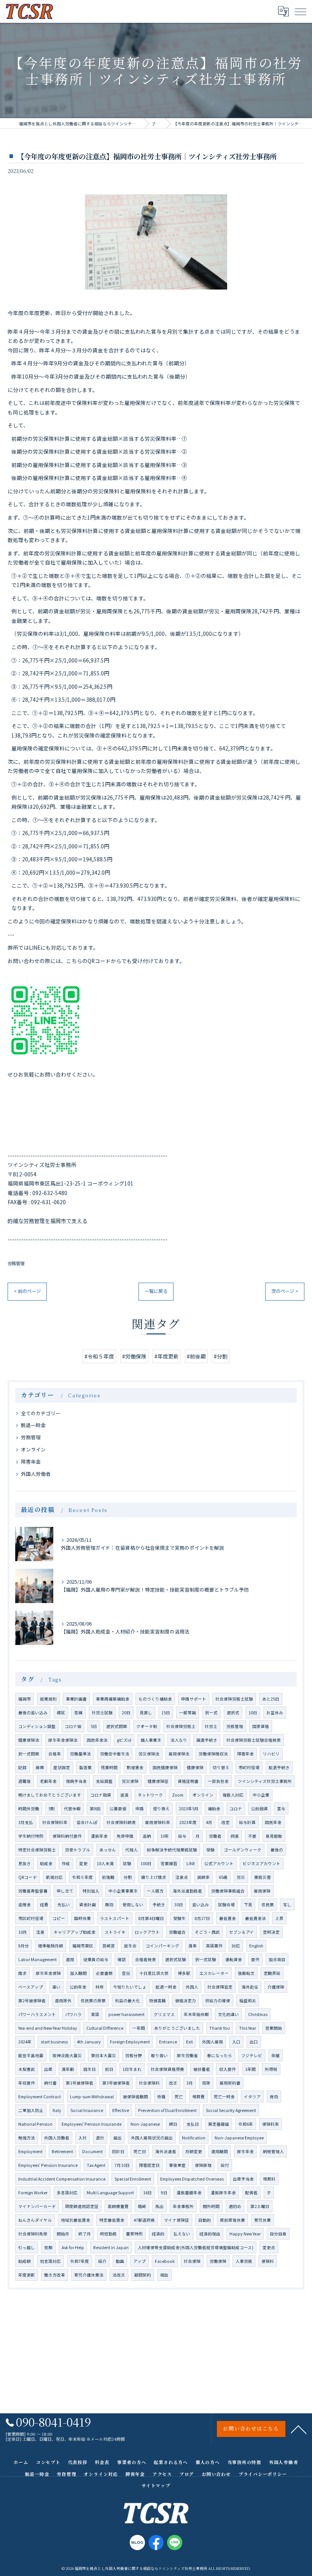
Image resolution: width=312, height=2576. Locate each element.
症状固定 (62, 1767)
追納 (147, 1836)
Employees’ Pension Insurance (48, 2165)
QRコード (28, 1877)
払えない (182, 2234)
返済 (124, 1795)
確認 (122, 1959)
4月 (209, 1822)
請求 (22, 1973)
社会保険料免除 (33, 2234)
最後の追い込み (33, 1713)
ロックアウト (147, 1932)
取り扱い (159, 2055)
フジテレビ (252, 2055)
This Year (248, 2028)
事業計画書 (76, 1699)
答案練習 (169, 1863)
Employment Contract (40, 2097)
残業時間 (109, 1767)
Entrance (168, 2042)
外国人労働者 (36, 1474)
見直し (146, 1713)
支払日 (193, 2124)
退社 (100, 2138)
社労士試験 (102, 1713)
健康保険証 (158, 1781)
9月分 (24, 1946)
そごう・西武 (207, 1932)
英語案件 (214, 1946)
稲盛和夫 (248, 2001)
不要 (252, 1836)
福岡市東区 (83, 1946)
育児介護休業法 (89, 2275)
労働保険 (218, 2261)
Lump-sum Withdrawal (92, 2097)
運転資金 (234, 1959)
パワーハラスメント (37, 2014)
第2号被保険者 (32, 2001)
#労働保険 (134, 1356)
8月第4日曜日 (151, 1918)
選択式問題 (117, 1726)
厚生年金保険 (48, 1973)
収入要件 (228, 2069)
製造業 (85, 1767)
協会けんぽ (87, 1822)
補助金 (214, 1809)
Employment (30, 2151)
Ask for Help (73, 2247)
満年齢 (68, 2069)
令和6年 (246, 2124)
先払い (64, 1905)
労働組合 (177, 1932)
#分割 (221, 1356)
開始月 (63, 2234)
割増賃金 (135, 1767)
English (256, 1946)
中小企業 (261, 1795)
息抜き (25, 1863)
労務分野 (134, 2055)
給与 (182, 1836)
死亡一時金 (224, 2097)
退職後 (25, 1781)
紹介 (102, 2261)
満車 (193, 1946)
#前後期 (196, 1356)
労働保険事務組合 (228, 1891)
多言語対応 (67, 2193)
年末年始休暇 (196, 2014)
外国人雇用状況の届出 (152, 2138)
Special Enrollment (133, 2179)
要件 (255, 1959)
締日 (173, 2124)
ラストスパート (115, 1918)
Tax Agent (96, 2165)
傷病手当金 (76, 1781)
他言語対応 (50, 2261)
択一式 (211, 1713)
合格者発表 (146, 1959)
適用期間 (220, 2151)
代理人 (131, 1850)
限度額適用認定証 (82, 2206)
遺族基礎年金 (189, 2193)
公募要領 (118, 1809)
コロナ (236, 1809)
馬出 (159, 2206)
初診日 (118, 2151)
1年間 (250, 2069)
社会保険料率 (55, 1822)
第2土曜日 (260, 2206)
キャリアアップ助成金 (75, 1932)
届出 (118, 2138)
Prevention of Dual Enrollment (167, 2110)
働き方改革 (55, 2275)
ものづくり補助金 (155, 1699)
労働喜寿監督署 (33, 1891)
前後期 (108, 1877)
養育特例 (134, 2234)
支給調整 (104, 1781)
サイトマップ (156, 2485)
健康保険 (195, 1767)
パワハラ (73, 2014)
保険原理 (203, 2165)
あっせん (108, 1850)
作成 (66, 1863)
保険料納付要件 (67, 1836)
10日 (253, 1713)
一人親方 (155, 1891)
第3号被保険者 (116, 2083)
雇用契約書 (230, 2083)
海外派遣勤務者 (187, 1891)
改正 (173, 2083)
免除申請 (125, 1836)
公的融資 (259, 1809)
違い (56, 1987)
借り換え (161, 1809)
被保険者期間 (135, 2097)
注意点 (182, 1877)
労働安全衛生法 (115, 1754)
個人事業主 (151, 1740)
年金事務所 (183, 2206)
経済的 (158, 2234)
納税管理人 (273, 2151)
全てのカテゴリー (41, 1413)
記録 (22, 1767)
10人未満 (105, 1863)
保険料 (268, 2261)
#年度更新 (167, 1356)
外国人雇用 (213, 2042)
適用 (70, 1959)
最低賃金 (228, 1918)
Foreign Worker (33, 2193)
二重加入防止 (31, 2110)
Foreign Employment (130, 2042)
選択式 (233, 1713)
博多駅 (184, 1973)
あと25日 (271, 1699)
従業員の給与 (96, 1959)
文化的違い (228, 2014)
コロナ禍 (73, 1726)
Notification (194, 2138)
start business (54, 2042)
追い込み (201, 1905)
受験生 (179, 1918)
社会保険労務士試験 (234, 1699)
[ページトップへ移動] (299, 2429)
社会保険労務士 (181, 1726)
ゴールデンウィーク (243, 1850)
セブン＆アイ (241, 1932)
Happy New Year (245, 2234)
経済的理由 (210, 2234)
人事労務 (244, 2261)
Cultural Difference (105, 2028)
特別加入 (91, 1891)
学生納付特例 (31, 1836)
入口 (236, 2042)
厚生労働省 (187, 2055)
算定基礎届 (219, 2124)
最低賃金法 (255, 1918)
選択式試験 (176, 1959)
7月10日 (122, 2165)
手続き (159, 1905)
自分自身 (278, 2234)
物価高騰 (158, 2001)
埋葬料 (269, 2179)
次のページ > (285, 1291)
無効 (109, 1905)
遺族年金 (99, 1836)
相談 (164, 2275)
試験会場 (226, 1905)
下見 (248, 1905)
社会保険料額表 (121, 1822)
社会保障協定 (220, 1987)
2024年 (25, 2042)
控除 (206, 2083)
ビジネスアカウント (262, 1863)
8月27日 (202, 1918)
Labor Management (37, 1959)
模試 (61, 1713)
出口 (254, 2042)
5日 (94, 1726)
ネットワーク (150, 1795)
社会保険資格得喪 (167, 2069)
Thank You (220, 2028)
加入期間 (78, 1973)
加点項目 (277, 1959)
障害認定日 (149, 2165)
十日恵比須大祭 (154, 1973)
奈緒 (275, 2055)
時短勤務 (108, 2234)
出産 (48, 2069)
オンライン (33, 1449)
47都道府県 (144, 2220)
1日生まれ (132, 2069)
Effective (121, 2110)
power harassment (127, 2014)
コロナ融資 (101, 1795)
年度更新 (27, 2275)
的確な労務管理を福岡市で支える (48, 1221)
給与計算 (247, 1822)
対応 (236, 1946)
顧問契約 (143, 2275)
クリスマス (164, 2014)
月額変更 (194, 2151)
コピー (59, 1918)
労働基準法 (80, 1754)
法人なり (179, 1740)
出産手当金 (243, 2179)
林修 (100, 1987)
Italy (57, 2110)
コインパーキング (162, 1946)
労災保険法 (149, 1754)
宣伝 (126, 1973)
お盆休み (275, 1713)
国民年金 (273, 1822)
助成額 (25, 2261)
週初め (235, 2206)
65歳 (223, 1877)
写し (287, 1905)
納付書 (50, 2083)
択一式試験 (206, 1959)
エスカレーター (214, 1973)
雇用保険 (262, 1891)
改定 (226, 1822)
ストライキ (115, 1932)
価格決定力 (185, 2001)
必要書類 (104, 1973)
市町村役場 (249, 1767)
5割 (52, 1809)
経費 (44, 1905)
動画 (120, 2261)
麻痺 (40, 1767)
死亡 (179, 2097)
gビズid (124, 1740)
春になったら (220, 2055)
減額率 (203, 1877)
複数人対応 (233, 1795)
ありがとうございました (177, 2028)
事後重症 (177, 2165)
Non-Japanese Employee (239, 2138)
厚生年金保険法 (63, 1740)
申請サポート (194, 1699)
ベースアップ (31, 1987)
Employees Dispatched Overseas (192, 2179)
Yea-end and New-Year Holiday (48, 2028)
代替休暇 (72, 1809)
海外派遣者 (166, 2151)
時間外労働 (29, 1809)
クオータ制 (147, 1726)
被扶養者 (202, 2069)
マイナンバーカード (37, 2206)
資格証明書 (188, 1781)
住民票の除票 (93, 2001)
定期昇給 (272, 1973)
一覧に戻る (156, 1291)
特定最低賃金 (112, 2220)
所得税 (271, 2069)
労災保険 (130, 1781)
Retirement (62, 2151)
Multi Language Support (110, 2193)
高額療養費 (118, 2206)
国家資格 (261, 1726)
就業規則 (48, 1699)
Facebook (165, 2261)
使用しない (133, 1905)
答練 (78, 1713)
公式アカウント (219, 1863)
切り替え (221, 1767)
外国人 (192, 1987)
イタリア (252, 2097)
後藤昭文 (246, 1973)
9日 (164, 2193)
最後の (277, 1850)
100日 (146, 1863)
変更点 (269, 2247)
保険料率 (271, 2124)
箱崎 (142, 2206)
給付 (225, 2165)
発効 (274, 2097)
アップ (139, 2261)
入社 (83, 2138)
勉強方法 (27, 2138)
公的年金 (78, 1987)
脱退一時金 (33, 1425)
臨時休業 (83, 1918)
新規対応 (54, 1877)
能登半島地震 (31, 2055)
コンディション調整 (37, 1726)
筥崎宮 (109, 1946)
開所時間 (211, 2206)
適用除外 (63, 2001)
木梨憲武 (27, 2069)
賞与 (281, 1809)
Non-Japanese (145, 2124)
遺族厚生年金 (223, 2193)
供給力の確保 (218, 2001)
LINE (191, 1863)
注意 (40, 1932)
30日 (179, 1905)
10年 (165, 1836)
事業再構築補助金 (113, 1699)
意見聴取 (274, 1836)
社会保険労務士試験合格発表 (254, 1740)
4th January (89, 2042)
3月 (190, 2083)
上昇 (279, 1918)
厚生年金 (245, 2151)
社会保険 (192, 2261)
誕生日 (90, 2069)
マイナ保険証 (177, 2220)
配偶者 (251, 2193)
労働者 (215, 1836)
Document (92, 2151)
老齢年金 (48, 1781)
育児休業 (263, 2220)
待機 (161, 2097)
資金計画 (88, 1905)
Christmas (258, 2014)
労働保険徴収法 (213, 1754)
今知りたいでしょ (130, 1987)
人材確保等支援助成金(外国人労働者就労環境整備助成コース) (196, 2247)
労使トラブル (78, 1850)
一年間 (139, 2028)
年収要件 (27, 2083)
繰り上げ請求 (154, 1877)
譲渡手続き (207, 1740)
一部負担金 (218, 1781)
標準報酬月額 (51, 1946)
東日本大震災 (103, 2055)
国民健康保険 (165, 1767)
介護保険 (276, 1987)
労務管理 (16, 1263)
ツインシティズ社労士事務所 (265, 1781)
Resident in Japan (111, 2247)
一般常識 (188, 1713)
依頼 (48, 2247)
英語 (95, 2014)
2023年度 (188, 1822)
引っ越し (27, 2247)
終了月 (85, 2234)
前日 (109, 2069)
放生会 (130, 1946)
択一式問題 (29, 1754)
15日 (166, 1713)
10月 (23, 1932)
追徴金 (25, 1905)
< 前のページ (27, 1291)
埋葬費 (198, 2097)
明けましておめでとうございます (50, 1795)
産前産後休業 (232, 2220)
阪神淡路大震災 (67, 2055)
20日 (126, 1713)
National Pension (35, 2124)
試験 (127, 1863)
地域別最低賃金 (76, 2220)
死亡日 (140, 2151)
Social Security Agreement (231, 2110)
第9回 (95, 1809)
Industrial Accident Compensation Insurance (62, 2179)
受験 (210, 1850)
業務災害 (263, 1877)
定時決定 (271, 1932)
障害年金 (31, 1462)
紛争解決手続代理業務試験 (172, 1850)
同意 (235, 1836)
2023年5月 (189, 1809)
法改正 (119, 2275)
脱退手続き (279, 1767)
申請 (140, 1809)
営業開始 (274, 2028)
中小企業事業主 (123, 1891)
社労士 (211, 1726)
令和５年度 (82, 1877)
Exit (189, 2042)
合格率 (55, 1754)
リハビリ (271, 1754)
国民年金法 (97, 1740)
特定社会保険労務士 (37, 1850)
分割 (128, 1877)
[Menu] (300, 11)
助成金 (46, 1863)
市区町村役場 (31, 1918)
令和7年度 (80, 2261)
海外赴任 (250, 1987)
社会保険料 (149, 2083)
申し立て (65, 1891)
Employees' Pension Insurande (92, 2124)
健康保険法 (29, 1740)
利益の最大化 (127, 2001)
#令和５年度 (99, 1356)
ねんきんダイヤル (35, 2220)
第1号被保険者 (80, 2083)
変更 (83, 1863)
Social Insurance (87, 2110)
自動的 (205, 2220)
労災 (241, 1877)
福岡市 (25, 1699)
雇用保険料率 (158, 1822)
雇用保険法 (179, 1754)
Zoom (178, 1795)
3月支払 (26, 1822)
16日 (147, 2193)
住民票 (268, 1905)
